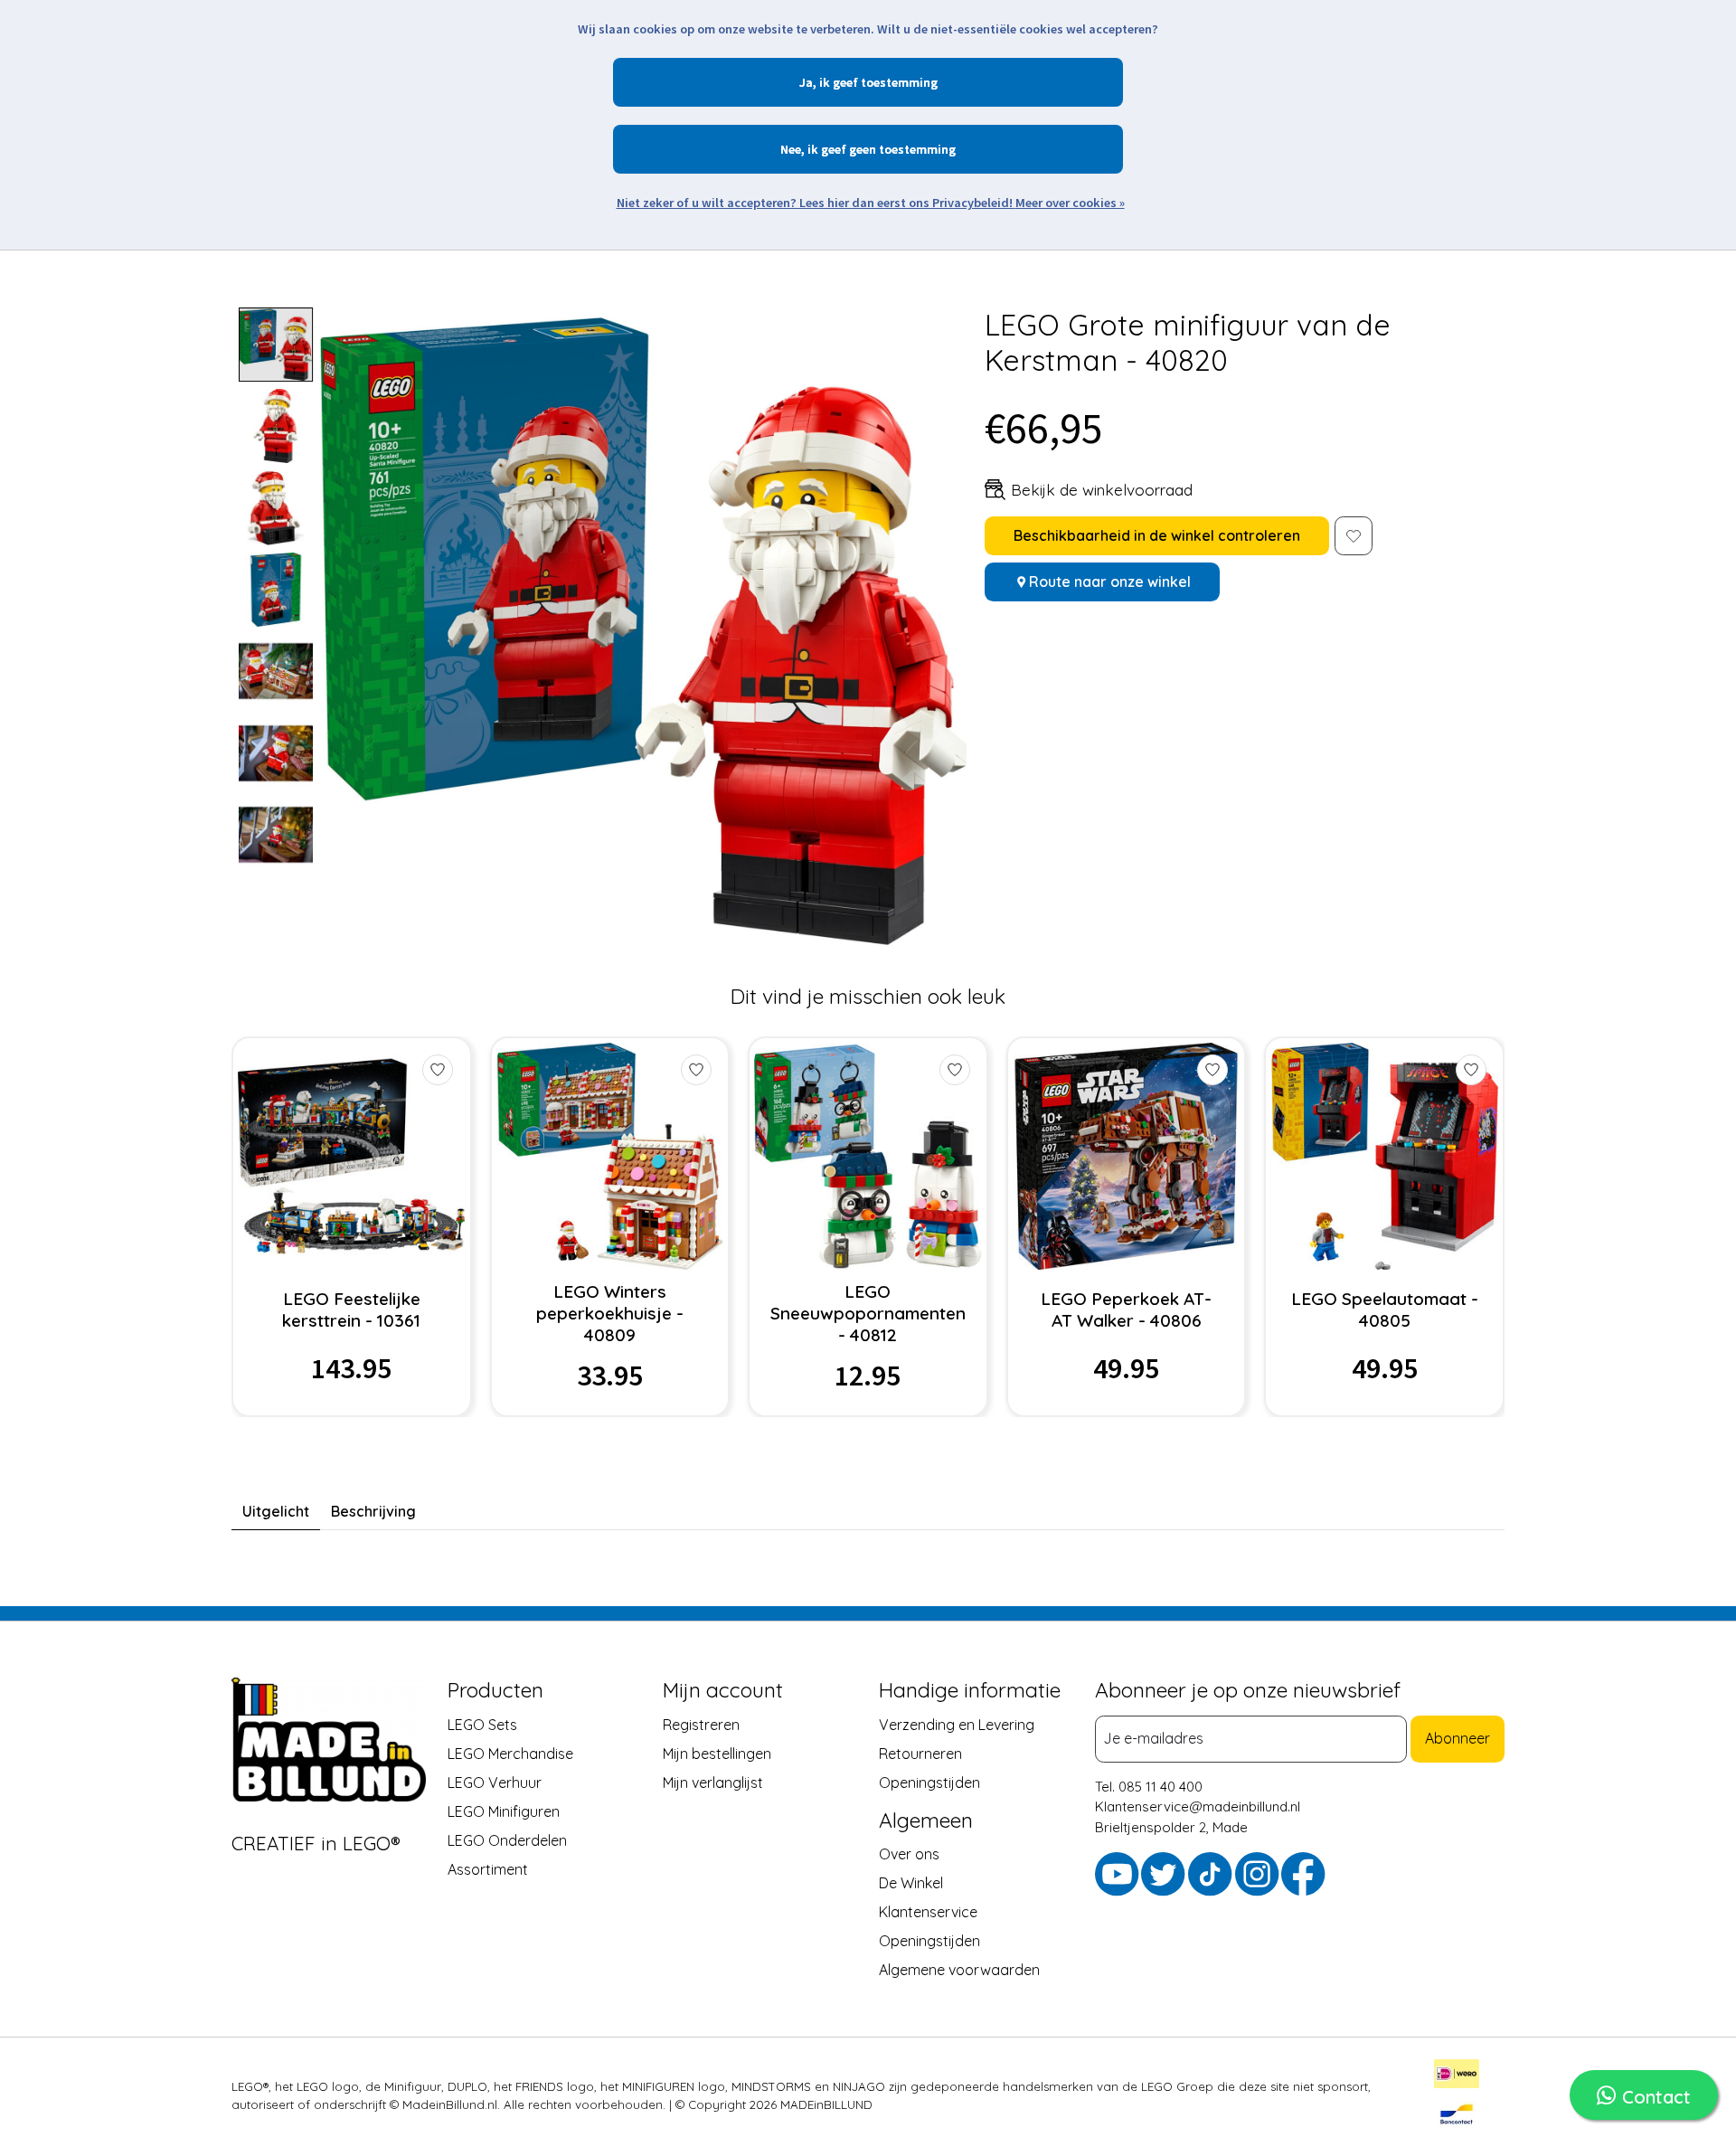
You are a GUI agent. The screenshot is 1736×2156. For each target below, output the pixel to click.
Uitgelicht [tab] (276, 1511)
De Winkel (911, 1883)
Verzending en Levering (957, 1724)
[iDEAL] (1457, 2076)
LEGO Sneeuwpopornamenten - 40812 (868, 1313)
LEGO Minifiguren (504, 1811)
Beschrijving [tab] (373, 1511)
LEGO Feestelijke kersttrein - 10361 (351, 1310)
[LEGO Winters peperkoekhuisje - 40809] (610, 1156)
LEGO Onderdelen (507, 1839)
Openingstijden (929, 1782)
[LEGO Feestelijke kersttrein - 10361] (351, 1156)
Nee (791, 149)
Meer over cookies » (1070, 203)
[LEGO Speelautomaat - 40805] (1385, 1156)
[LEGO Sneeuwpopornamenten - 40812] (868, 1156)
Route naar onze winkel (1110, 582)
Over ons (909, 1854)
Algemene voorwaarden (959, 1970)
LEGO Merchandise (510, 1753)
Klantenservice (928, 1912)
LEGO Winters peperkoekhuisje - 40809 (610, 1313)
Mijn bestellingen (717, 1753)
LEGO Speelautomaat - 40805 (1385, 1310)
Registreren (701, 1724)
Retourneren (920, 1753)
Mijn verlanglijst (713, 1782)
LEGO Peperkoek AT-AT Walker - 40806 (1126, 1310)
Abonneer (1458, 1738)
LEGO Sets (482, 1724)
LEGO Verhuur (495, 1782)
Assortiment (488, 1868)
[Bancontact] (1457, 2117)
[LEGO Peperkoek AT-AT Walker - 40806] (1126, 1156)
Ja (806, 82)
